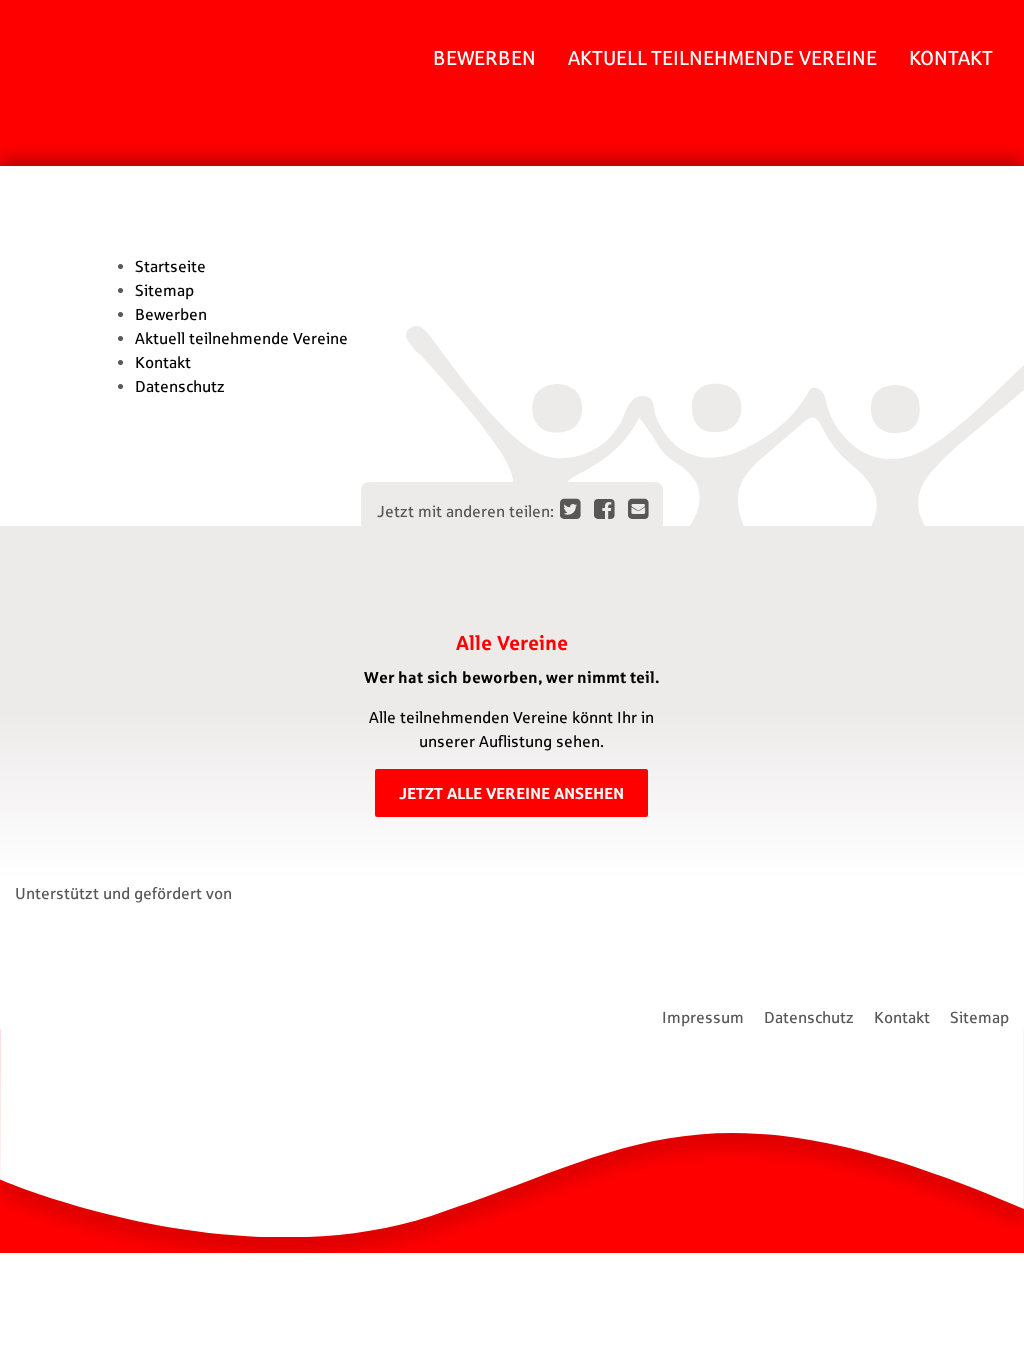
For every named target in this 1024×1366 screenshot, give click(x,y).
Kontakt (951, 57)
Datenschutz (180, 386)
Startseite (170, 266)
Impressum (703, 1017)
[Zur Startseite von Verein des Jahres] (80, 134)
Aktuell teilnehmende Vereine (722, 57)
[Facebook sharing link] (605, 508)
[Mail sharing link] (638, 508)
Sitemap (164, 290)
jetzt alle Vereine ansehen (511, 792)
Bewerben (484, 57)
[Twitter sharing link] (571, 508)
